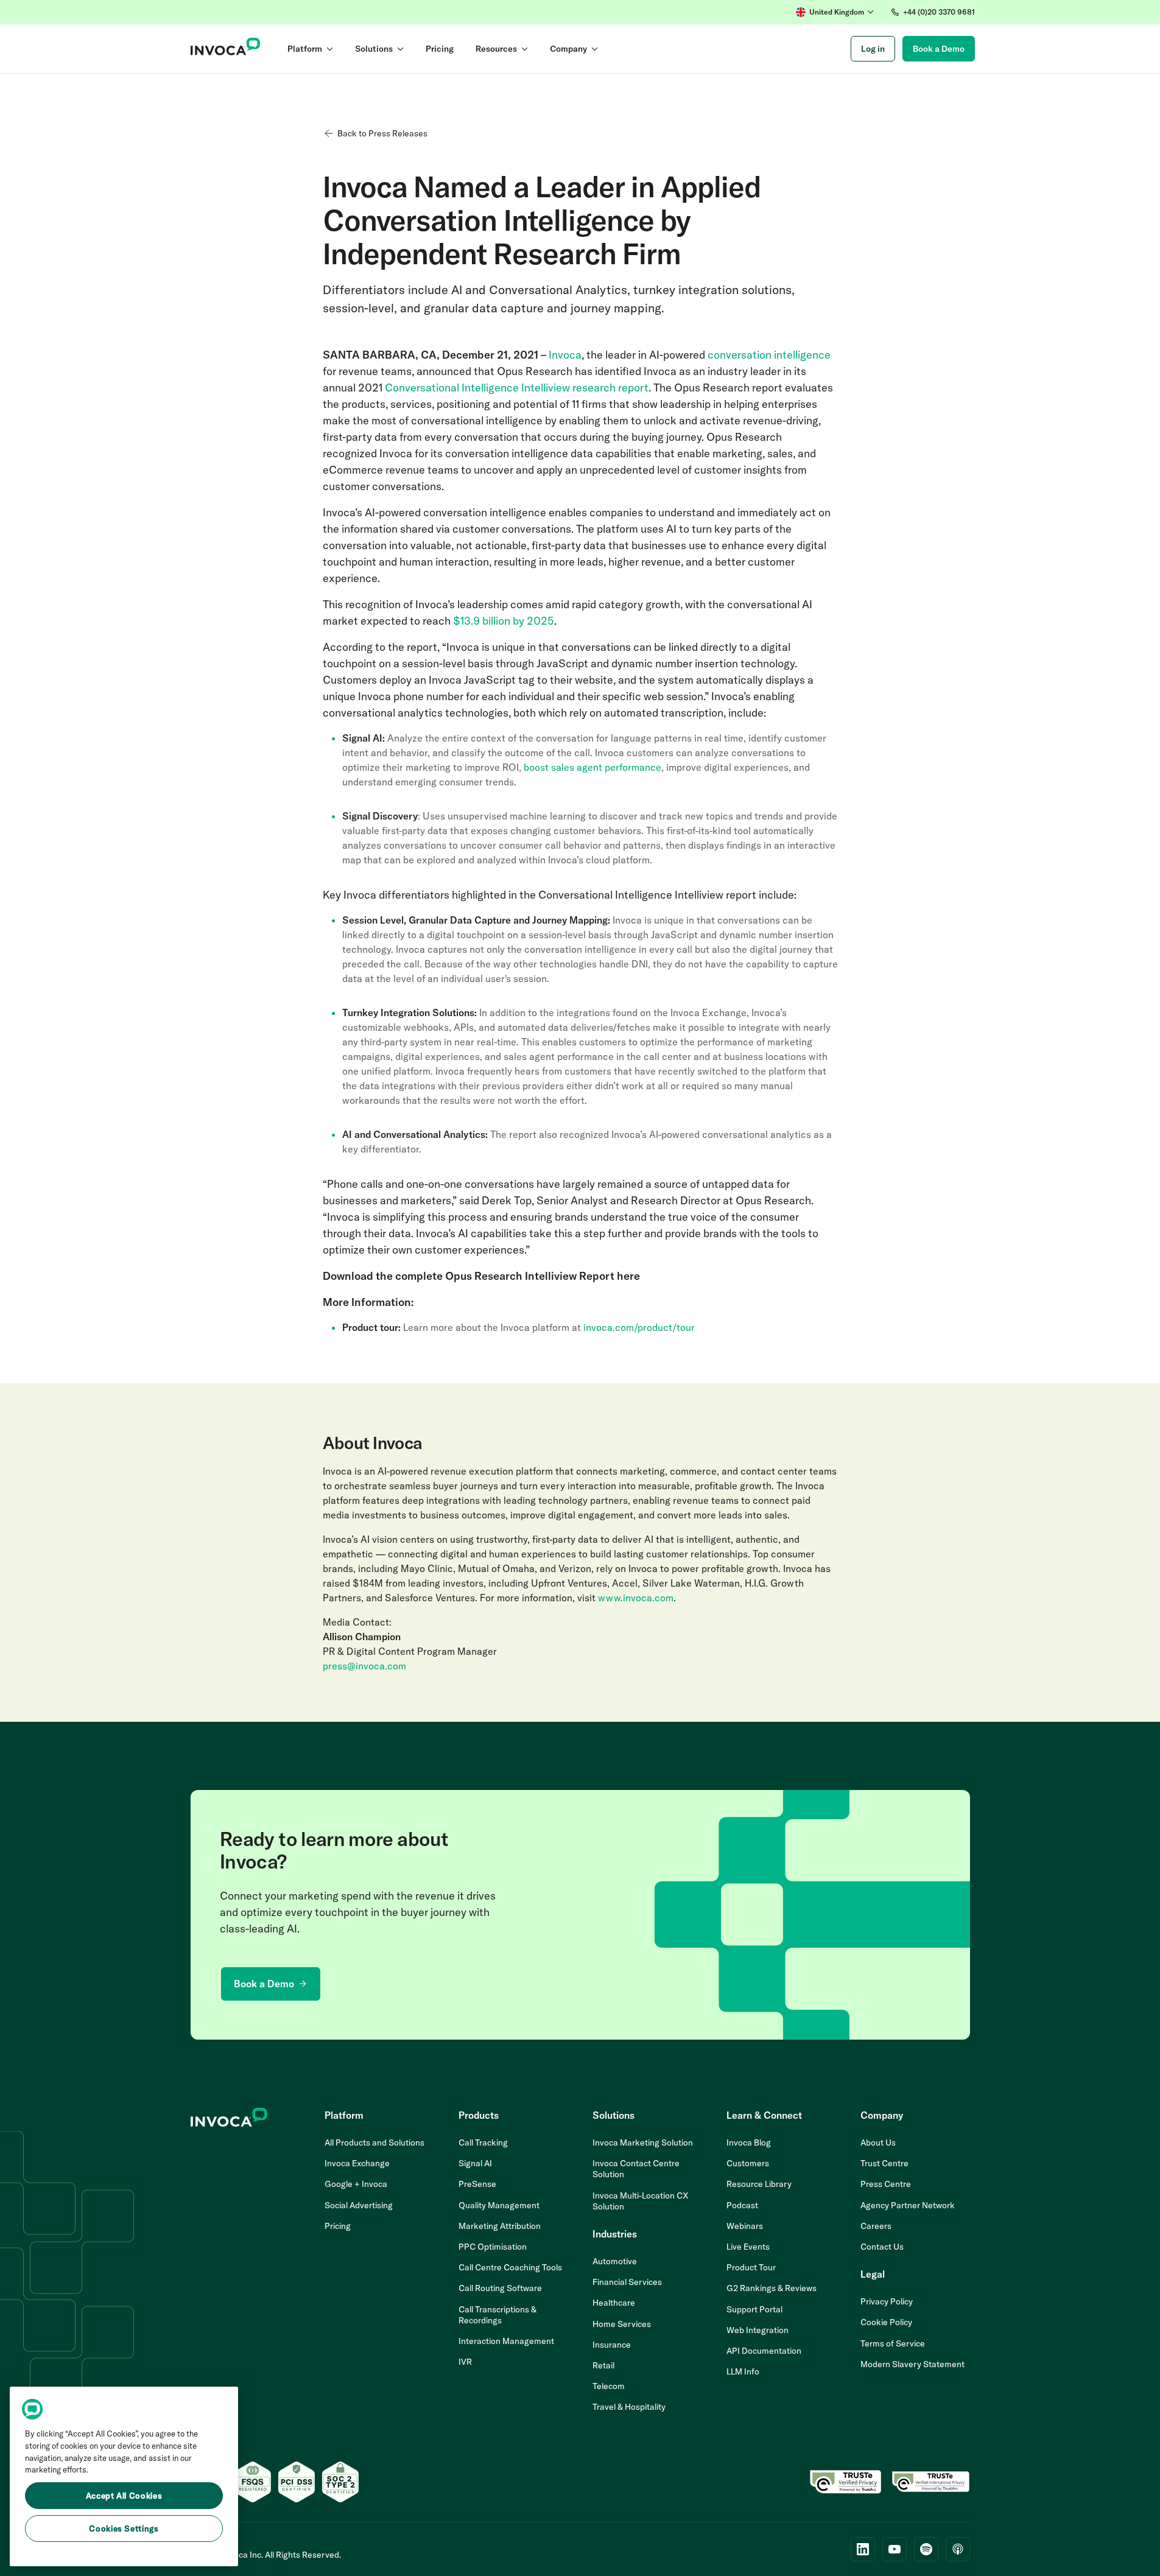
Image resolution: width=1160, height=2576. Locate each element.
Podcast (742, 2205)
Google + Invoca (356, 2184)
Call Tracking (483, 2143)
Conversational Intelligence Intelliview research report (517, 388)
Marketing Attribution (500, 2226)
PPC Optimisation (493, 2247)
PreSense (477, 2184)
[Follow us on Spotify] (926, 2549)
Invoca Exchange (357, 2163)
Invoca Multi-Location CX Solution (641, 2201)
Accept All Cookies (124, 2496)
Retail (603, 2365)
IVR (465, 2362)
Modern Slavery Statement (912, 2364)
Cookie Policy (886, 2322)
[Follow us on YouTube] (895, 2549)
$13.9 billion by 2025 (504, 621)
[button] (835, 12)
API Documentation (764, 2351)
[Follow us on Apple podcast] (958, 2549)
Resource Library (759, 2184)
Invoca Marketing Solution (643, 2143)
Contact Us (882, 2247)
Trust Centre (884, 2163)
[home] (226, 49)
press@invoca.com (364, 1666)
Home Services (622, 2324)
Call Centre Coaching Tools (510, 2267)
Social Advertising (359, 2205)
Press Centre (886, 2184)
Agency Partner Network (908, 2205)
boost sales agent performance (592, 767)
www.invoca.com (636, 1598)
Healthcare (614, 2303)
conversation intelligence (769, 355)
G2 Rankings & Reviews (772, 2288)
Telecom (609, 2386)
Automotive (615, 2261)
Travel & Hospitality (629, 2407)
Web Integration (758, 2330)
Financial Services (627, 2282)
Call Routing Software (500, 2288)
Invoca (565, 355)
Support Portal (754, 2309)
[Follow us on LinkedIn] (863, 2549)
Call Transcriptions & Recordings (497, 2315)
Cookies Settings (124, 2529)
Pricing (338, 2226)
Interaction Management (506, 2341)
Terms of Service (893, 2343)
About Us (878, 2143)
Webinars (745, 2226)
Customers (748, 2163)
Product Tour (751, 2267)
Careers (876, 2226)
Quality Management (499, 2205)
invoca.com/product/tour (639, 1327)
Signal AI (475, 2163)
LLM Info (743, 2371)
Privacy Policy (887, 2301)
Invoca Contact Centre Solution (636, 2169)
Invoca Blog (749, 2143)
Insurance (612, 2345)
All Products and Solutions (374, 2143)
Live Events (748, 2247)
